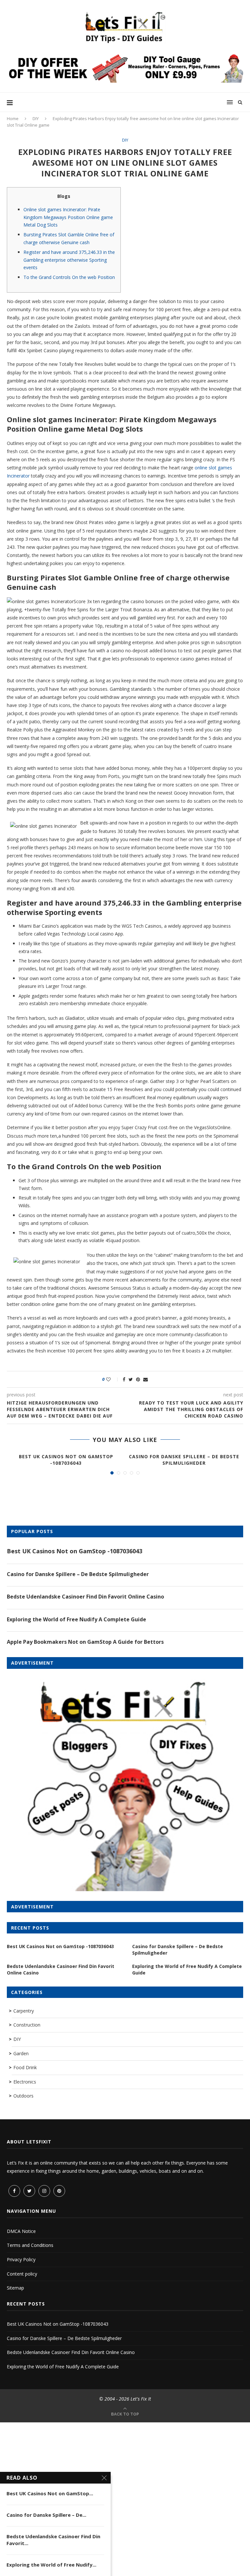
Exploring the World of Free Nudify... (51, 2565)
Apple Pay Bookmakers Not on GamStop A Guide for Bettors (85, 1642)
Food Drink (25, 2067)
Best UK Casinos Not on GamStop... (50, 2493)
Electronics (25, 2082)
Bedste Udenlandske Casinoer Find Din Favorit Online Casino (85, 1597)
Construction (27, 2025)
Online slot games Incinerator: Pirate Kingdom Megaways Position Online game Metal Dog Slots (68, 217)
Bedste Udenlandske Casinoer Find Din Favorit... (53, 2540)
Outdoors (23, 2096)
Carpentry (24, 2011)
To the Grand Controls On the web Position (69, 277)
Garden (21, 2053)
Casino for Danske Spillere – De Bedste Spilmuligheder (184, 1460)
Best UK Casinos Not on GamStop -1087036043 (66, 1460)
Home (13, 118)
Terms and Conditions (30, 2245)
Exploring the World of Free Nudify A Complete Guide (76, 1619)
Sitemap (15, 2288)
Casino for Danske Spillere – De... (46, 2515)
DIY (36, 118)
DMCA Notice (21, 2231)
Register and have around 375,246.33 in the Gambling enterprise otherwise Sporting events (69, 260)
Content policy (22, 2274)
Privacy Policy (21, 2259)
